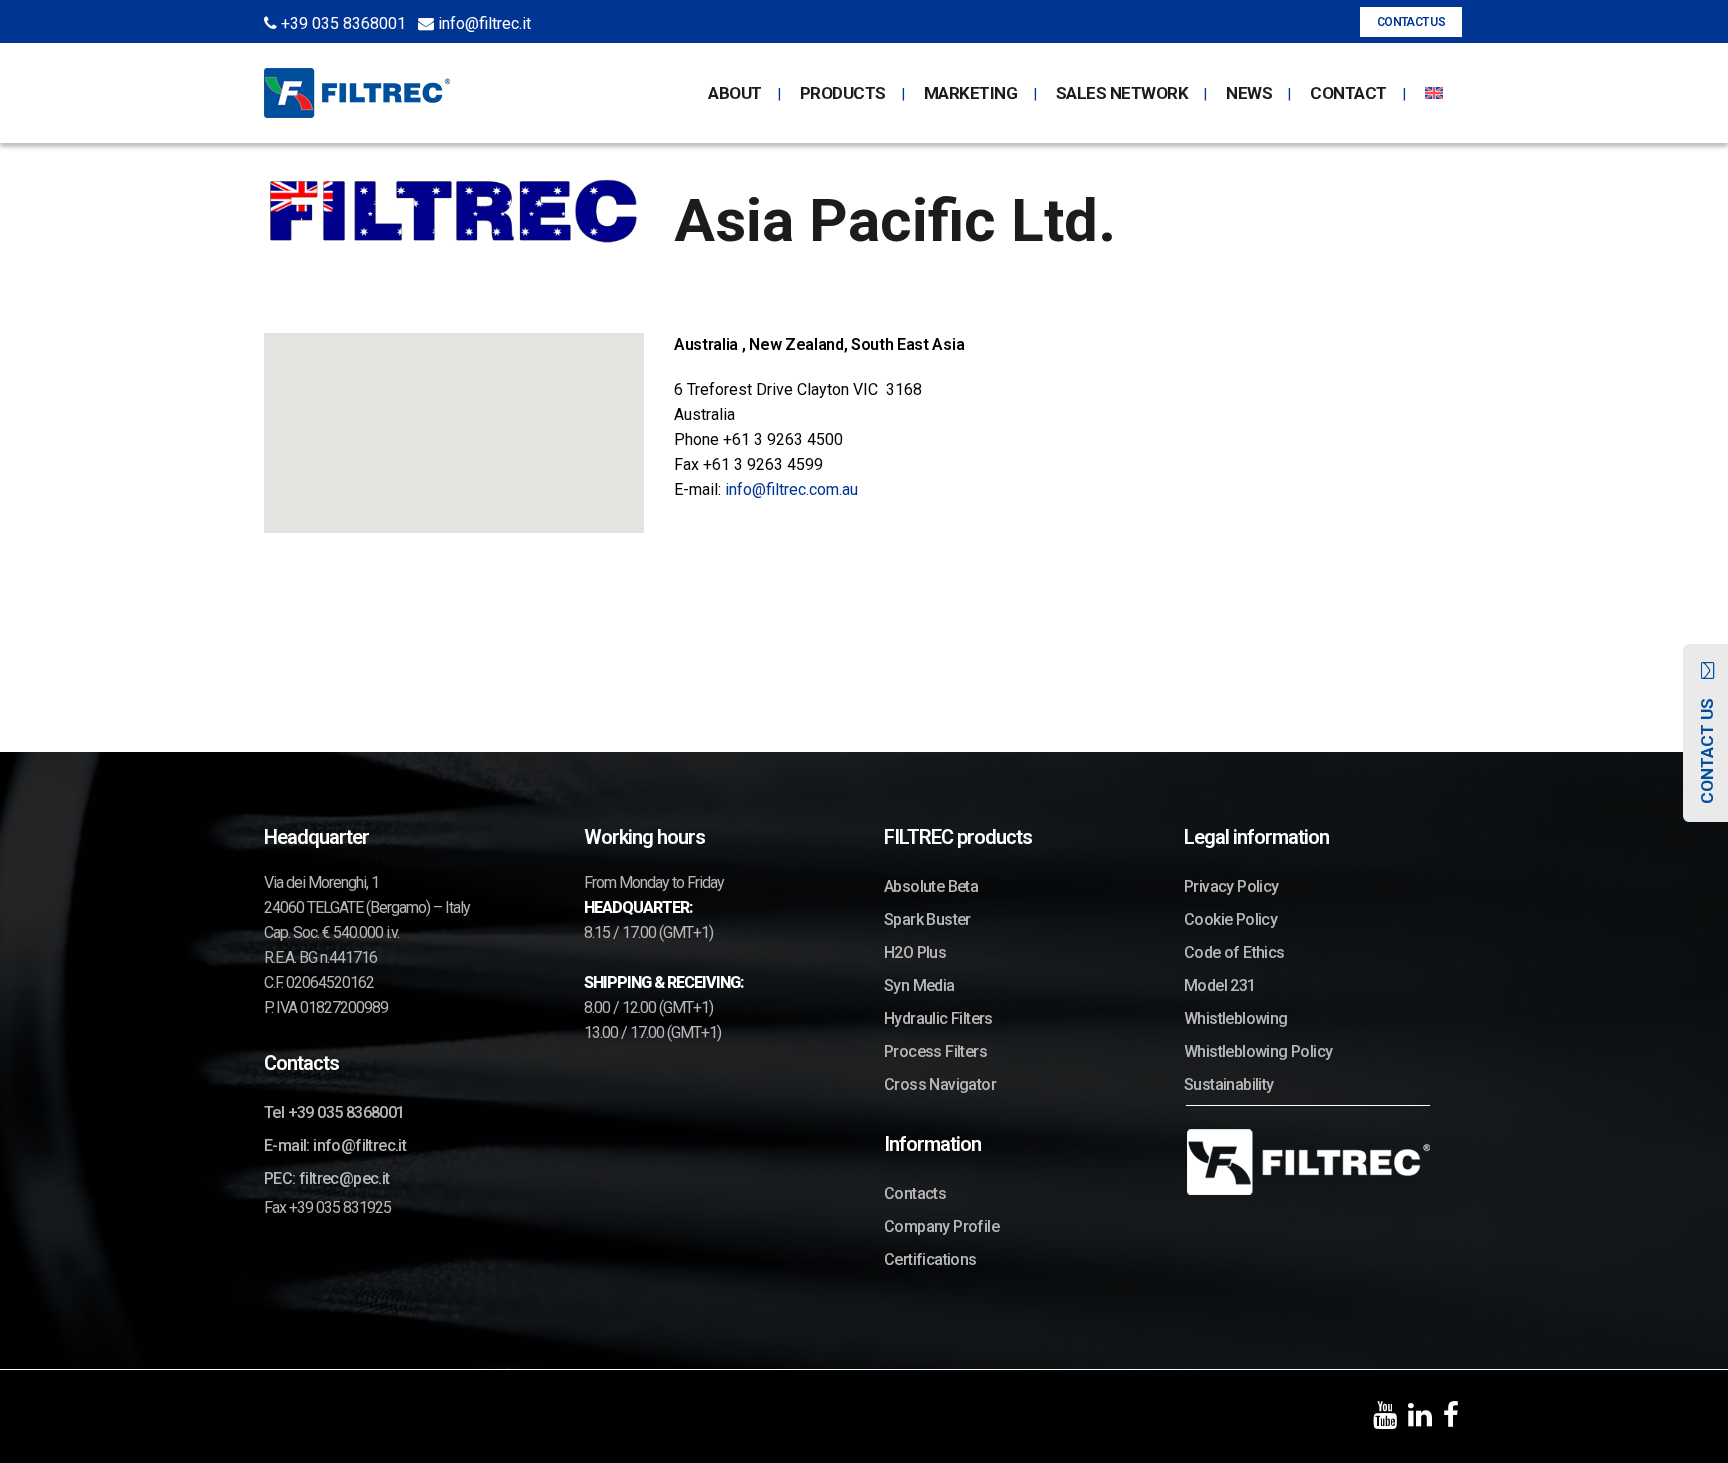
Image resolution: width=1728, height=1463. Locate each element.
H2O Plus (915, 952)
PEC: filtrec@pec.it (327, 1178)
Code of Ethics (1234, 952)
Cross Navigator (940, 1084)
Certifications (930, 1259)
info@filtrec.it (482, 23)
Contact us (1411, 22)
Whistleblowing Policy (1258, 1051)
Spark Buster (927, 919)
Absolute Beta (931, 886)
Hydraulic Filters (938, 1018)
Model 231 (1220, 985)
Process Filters (935, 1051)
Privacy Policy (1231, 886)
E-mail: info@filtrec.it (335, 1145)
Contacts (915, 1193)
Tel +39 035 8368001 (334, 1112)
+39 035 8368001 (341, 23)
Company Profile (941, 1226)
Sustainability (1229, 1084)
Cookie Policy (1230, 919)
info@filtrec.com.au (789, 489)
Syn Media (919, 985)
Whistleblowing (1236, 1018)
